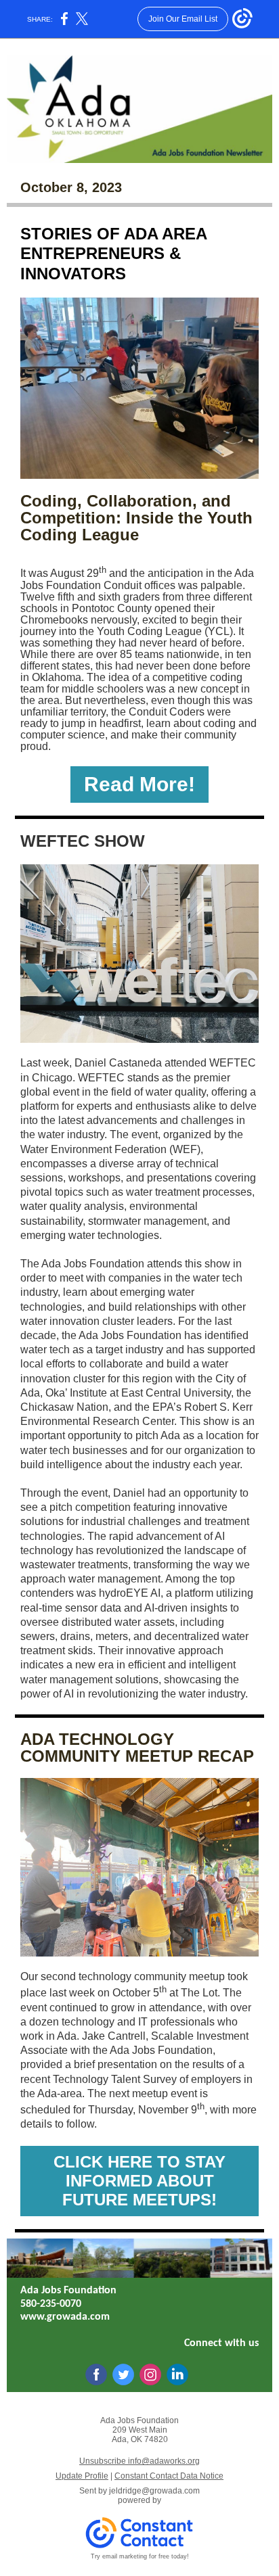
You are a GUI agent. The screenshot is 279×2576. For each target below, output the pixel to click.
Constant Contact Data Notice (169, 2476)
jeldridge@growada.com (154, 2491)
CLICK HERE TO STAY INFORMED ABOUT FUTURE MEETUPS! (139, 2181)
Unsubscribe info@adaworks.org (139, 2461)
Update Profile (82, 2476)
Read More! (139, 784)
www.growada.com (65, 2317)
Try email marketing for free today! (140, 2556)
